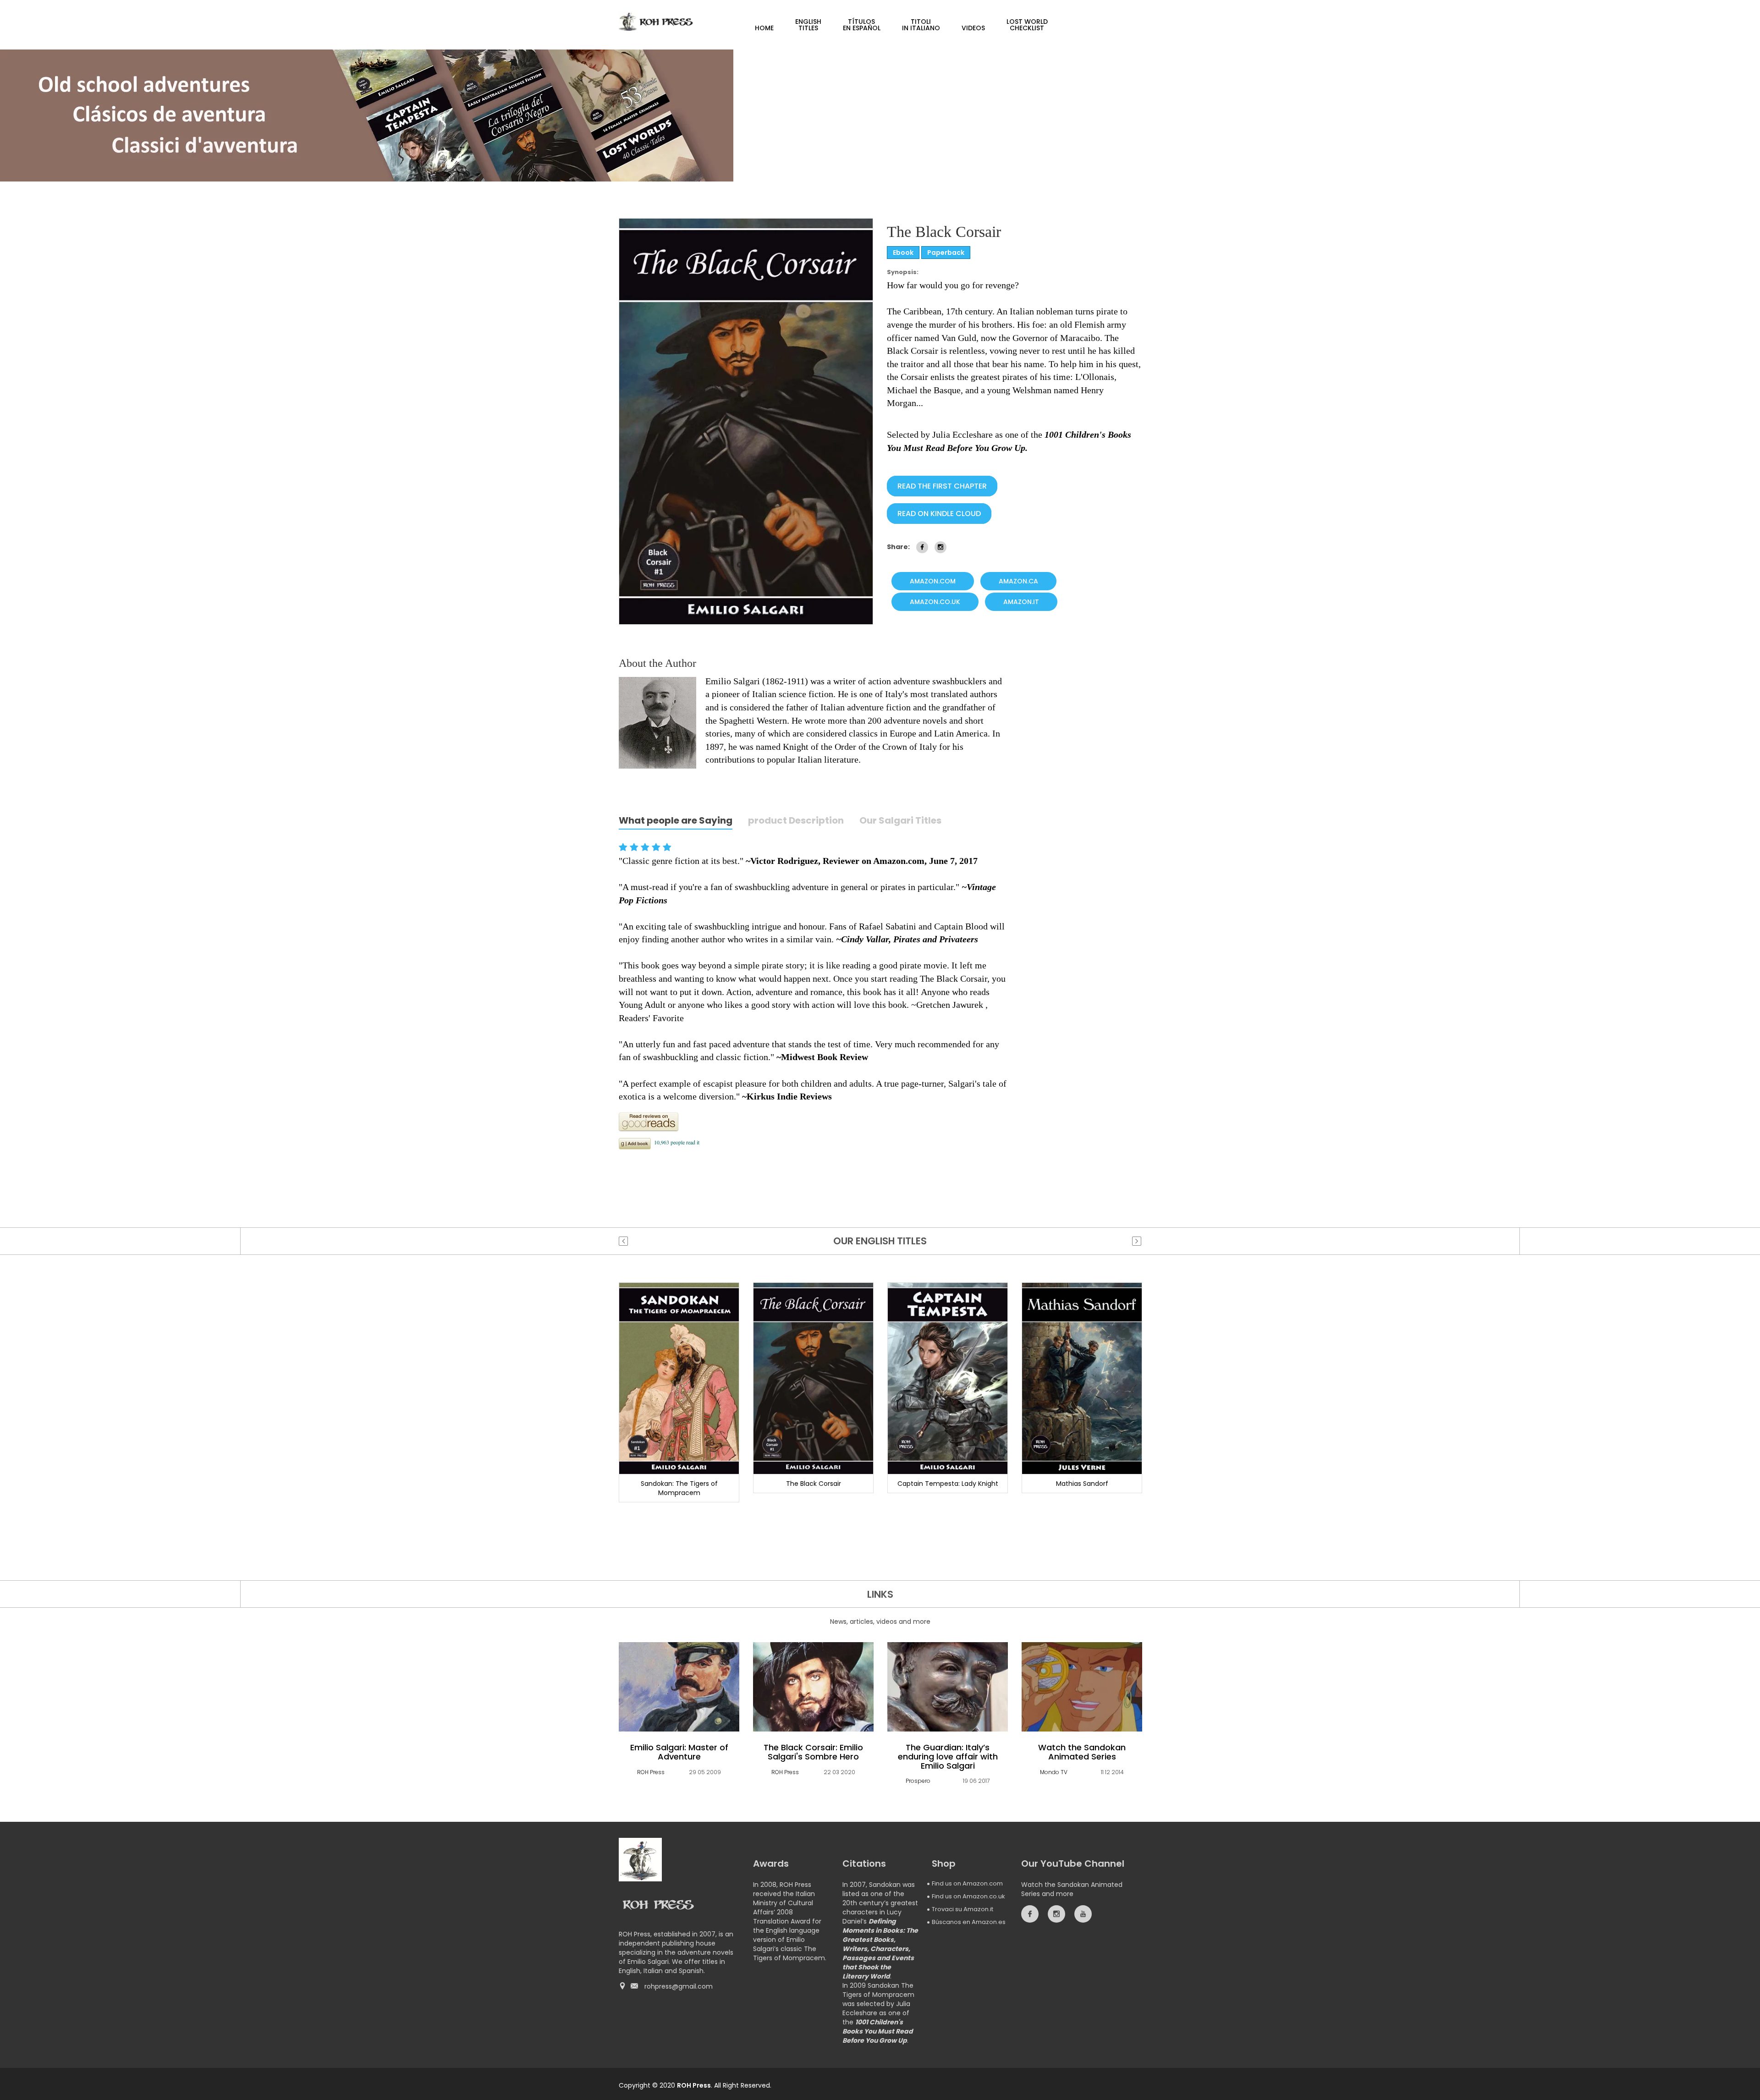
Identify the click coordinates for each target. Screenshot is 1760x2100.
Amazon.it (1021, 602)
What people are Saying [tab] (676, 821)
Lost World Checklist (1027, 25)
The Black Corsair (814, 1484)
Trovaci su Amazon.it (962, 1909)
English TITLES (808, 25)
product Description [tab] (796, 821)
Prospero (918, 1781)
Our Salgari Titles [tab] (900, 821)
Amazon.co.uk (935, 602)
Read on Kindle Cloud (939, 514)
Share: (898, 547)
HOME (764, 28)
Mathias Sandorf (1082, 1484)
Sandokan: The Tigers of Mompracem (679, 1488)
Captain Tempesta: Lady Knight (948, 1484)
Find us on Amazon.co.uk (968, 1896)
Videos (973, 28)
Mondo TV (1054, 1772)
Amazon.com (933, 581)
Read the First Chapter (942, 486)
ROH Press (651, 1772)
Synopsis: (903, 272)
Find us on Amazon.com (967, 1883)
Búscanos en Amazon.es (969, 1922)
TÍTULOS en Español (862, 25)
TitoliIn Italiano (921, 25)
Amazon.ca (1018, 581)
